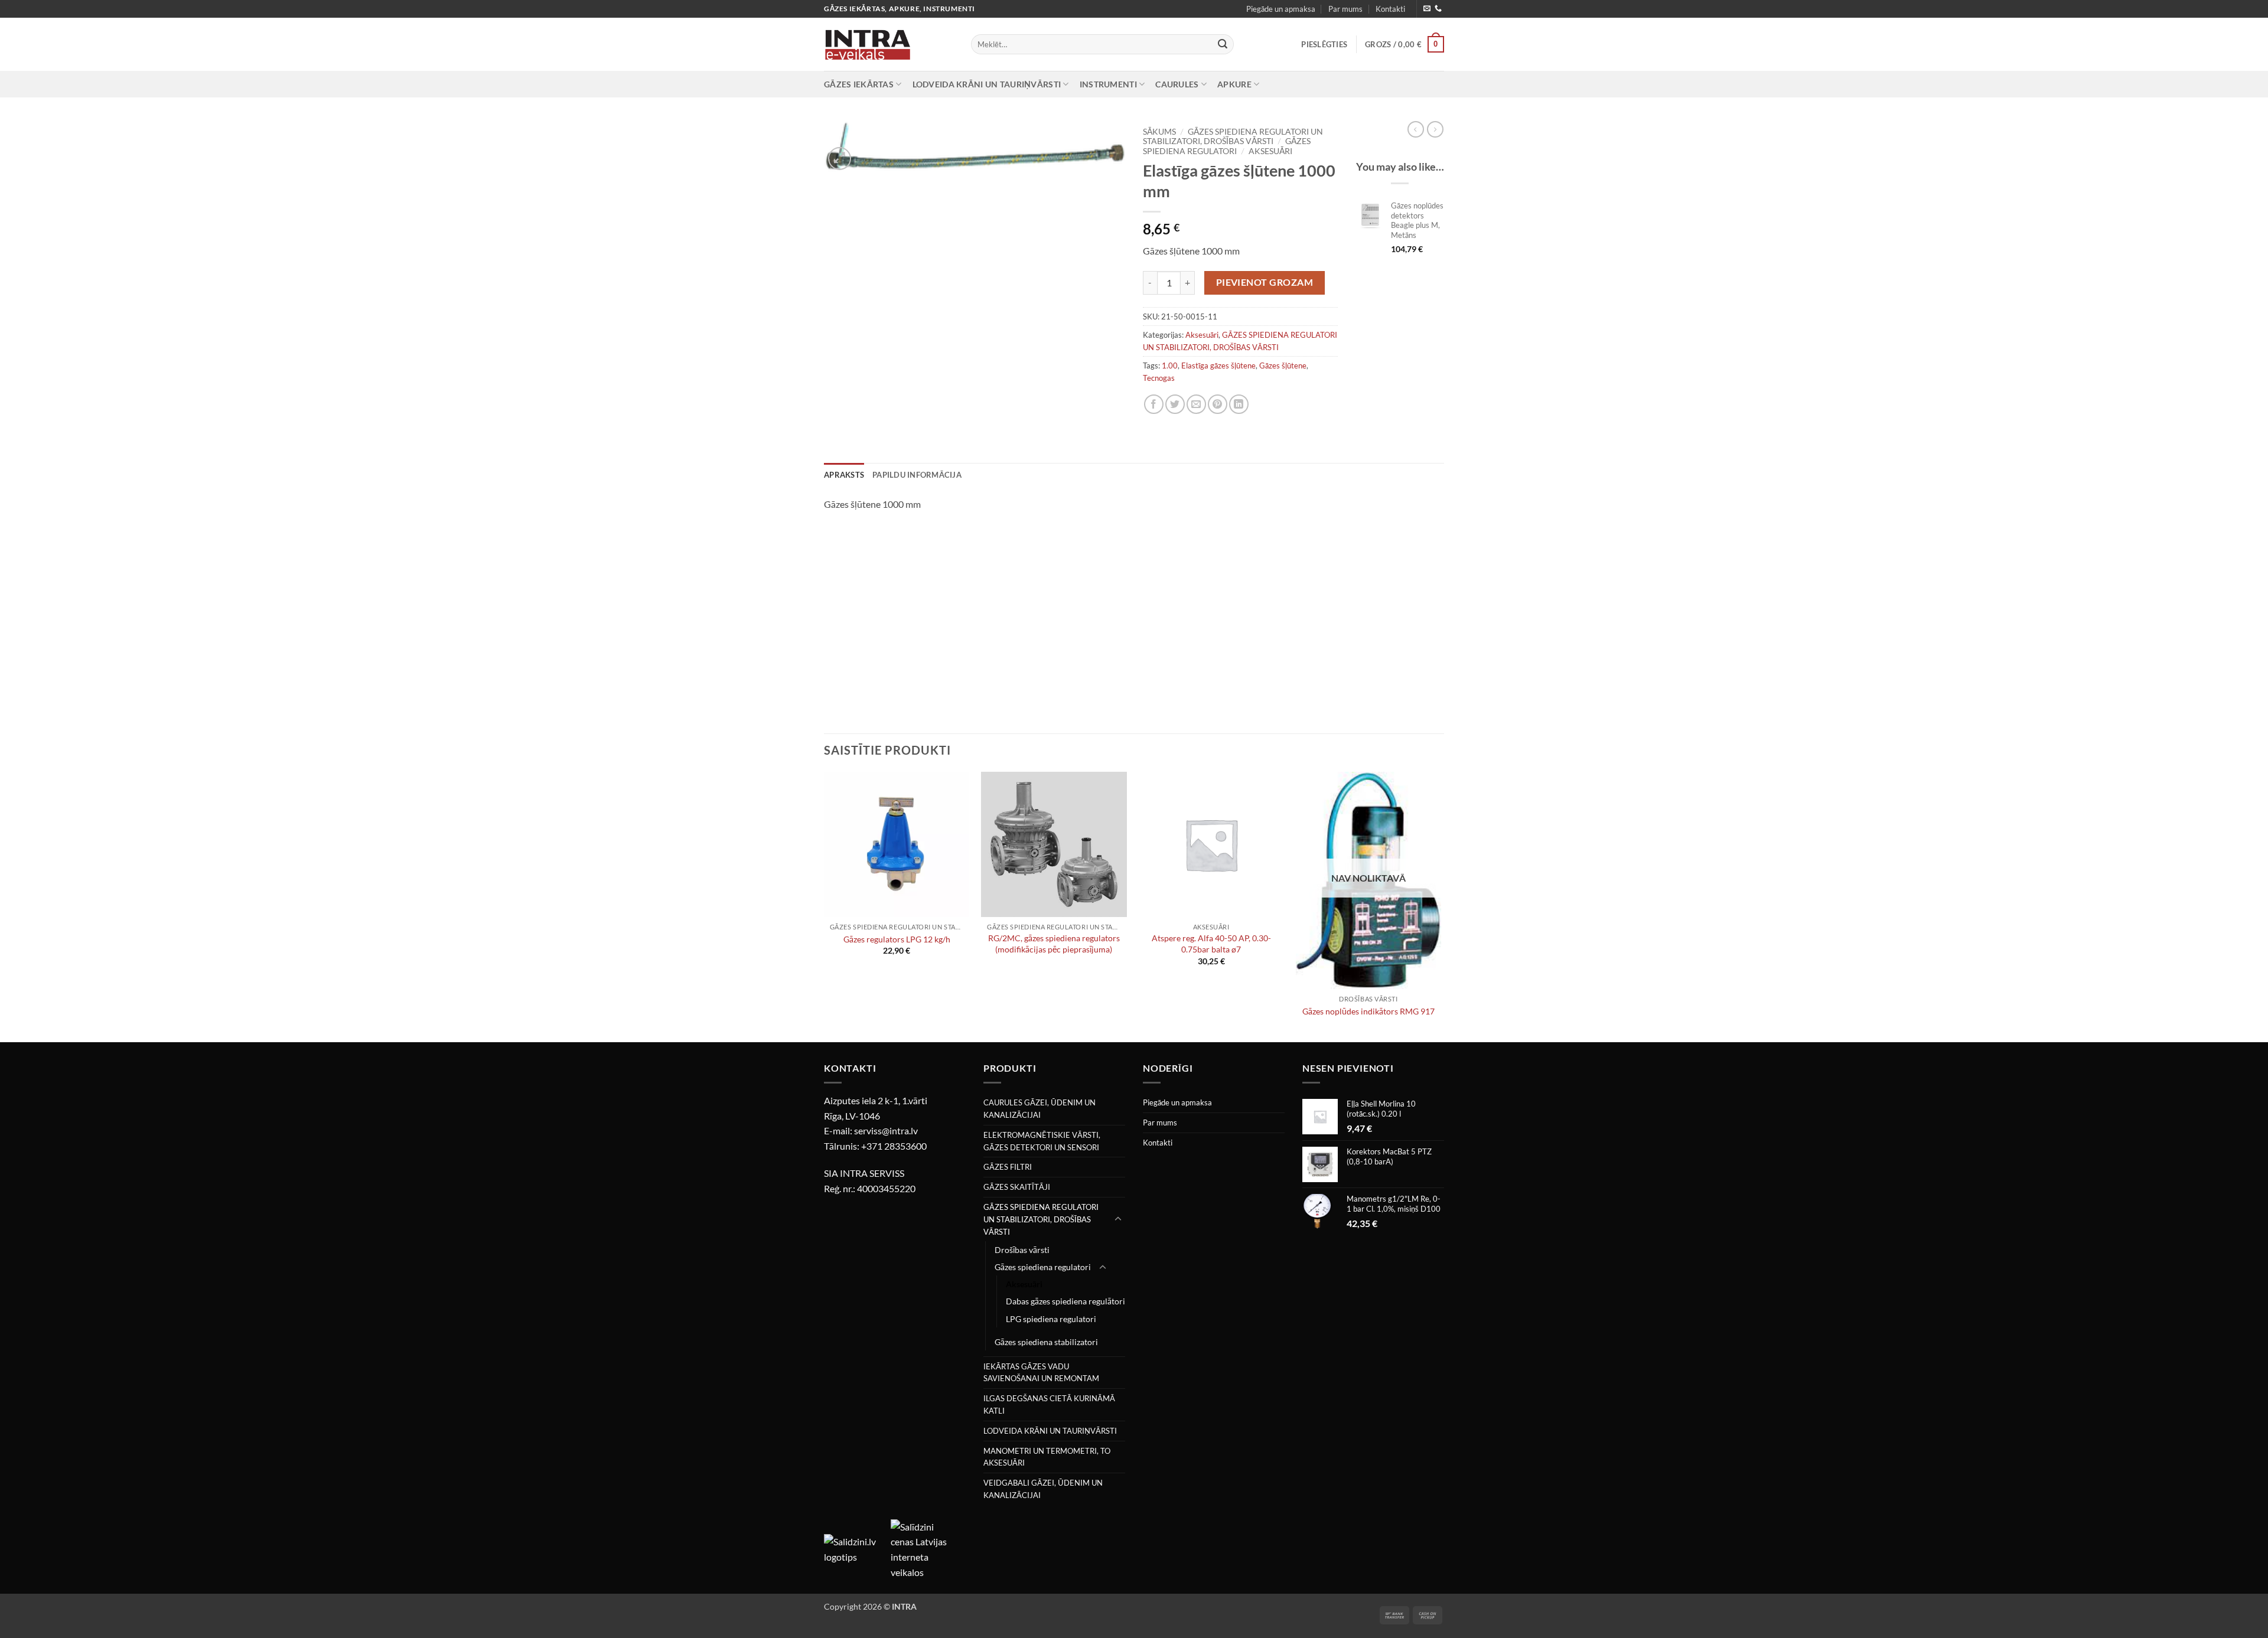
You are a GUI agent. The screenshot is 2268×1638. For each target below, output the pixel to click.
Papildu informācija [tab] (917, 475)
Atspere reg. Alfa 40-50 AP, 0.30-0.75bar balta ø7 (1211, 944)
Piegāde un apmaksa (1281, 9)
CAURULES (1177, 84)
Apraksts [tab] (844, 475)
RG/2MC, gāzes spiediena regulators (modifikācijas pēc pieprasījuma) (1054, 944)
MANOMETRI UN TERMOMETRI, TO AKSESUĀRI (1047, 1457)
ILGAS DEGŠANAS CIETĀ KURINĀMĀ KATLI (1049, 1404)
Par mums (1345, 9)
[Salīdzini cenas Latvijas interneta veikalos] (923, 1548)
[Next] (1441, 906)
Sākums (1159, 132)
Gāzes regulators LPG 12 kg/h (897, 939)
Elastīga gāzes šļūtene (1218, 366)
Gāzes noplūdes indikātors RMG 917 (1368, 1011)
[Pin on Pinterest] (1218, 404)
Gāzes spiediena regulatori (1227, 146)
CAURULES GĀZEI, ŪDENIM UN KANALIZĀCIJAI (1039, 1109)
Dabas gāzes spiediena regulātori (1065, 1301)
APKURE (1234, 84)
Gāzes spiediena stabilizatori (1046, 1342)
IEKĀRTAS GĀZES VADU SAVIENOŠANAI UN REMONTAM (1041, 1373)
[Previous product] (1435, 129)
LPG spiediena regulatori (1051, 1319)
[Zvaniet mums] (1438, 9)
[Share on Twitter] (1175, 404)
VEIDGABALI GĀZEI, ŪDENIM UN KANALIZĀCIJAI (1043, 1489)
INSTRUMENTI (1108, 84)
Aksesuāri (1270, 151)
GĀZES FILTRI (1008, 1167)
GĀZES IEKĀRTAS (859, 84)
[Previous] (825, 906)
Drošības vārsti (1022, 1250)
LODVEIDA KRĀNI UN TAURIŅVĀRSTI (987, 84)
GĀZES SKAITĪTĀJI (1017, 1187)
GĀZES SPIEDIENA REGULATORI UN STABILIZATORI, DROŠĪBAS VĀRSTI (1233, 136)
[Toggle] (1118, 1219)
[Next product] (1416, 129)
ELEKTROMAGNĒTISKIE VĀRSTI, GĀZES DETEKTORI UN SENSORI (1042, 1141)
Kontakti (1390, 9)
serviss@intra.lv (886, 1130)
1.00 (1170, 366)
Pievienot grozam (1265, 282)
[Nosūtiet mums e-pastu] (1427, 9)
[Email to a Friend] (1196, 404)
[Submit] (1223, 44)
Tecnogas (1159, 378)
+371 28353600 (894, 1146)
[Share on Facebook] (1154, 404)
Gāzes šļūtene (1283, 366)
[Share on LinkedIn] (1239, 404)
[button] (1324, 44)
